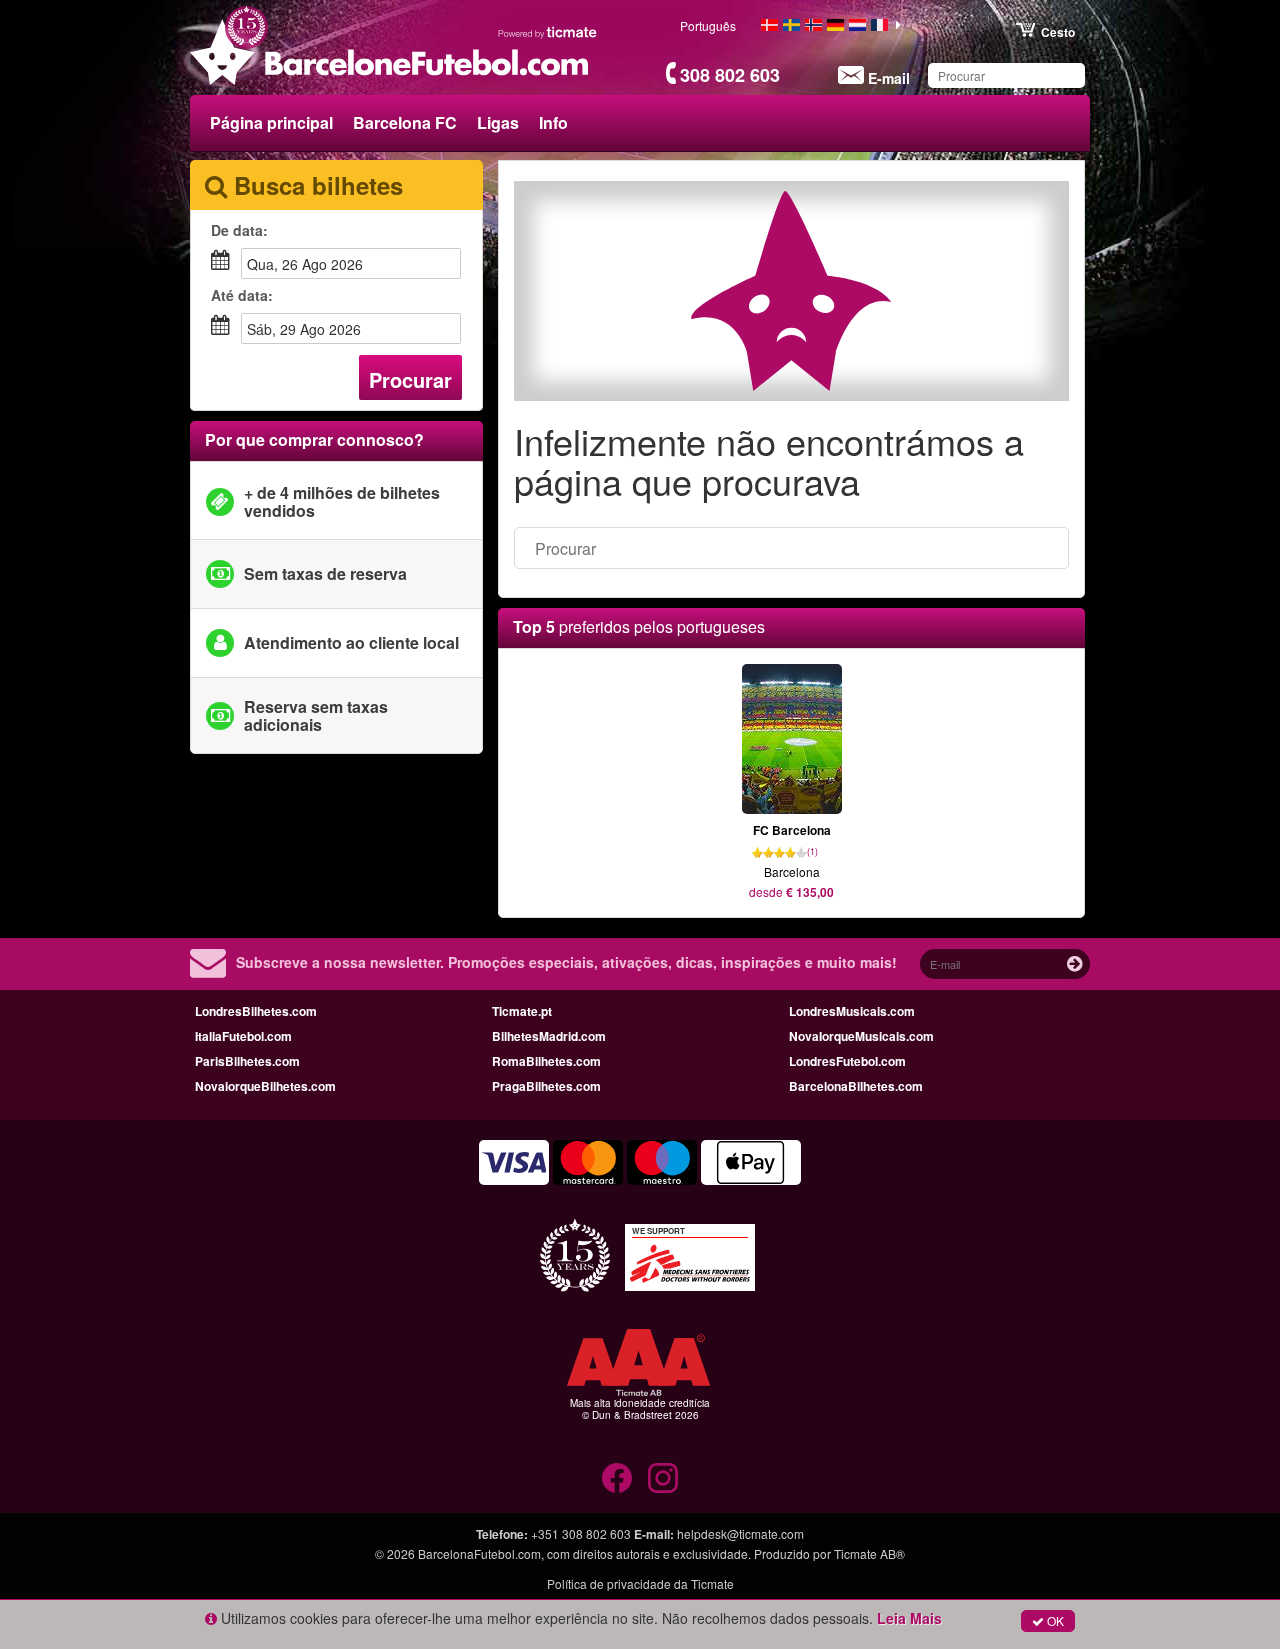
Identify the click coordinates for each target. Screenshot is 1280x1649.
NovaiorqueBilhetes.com (265, 1086)
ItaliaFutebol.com (243, 1036)
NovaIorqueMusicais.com (861, 1036)
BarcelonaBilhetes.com (856, 1086)
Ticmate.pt (522, 1011)
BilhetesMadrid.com (549, 1036)
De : (239, 230)
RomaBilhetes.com (546, 1061)
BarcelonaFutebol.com (479, 1553)
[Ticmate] (548, 32)
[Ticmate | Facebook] (617, 1478)
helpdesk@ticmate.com (740, 1533)
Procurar (410, 379)
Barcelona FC (405, 122)
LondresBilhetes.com (256, 1011)
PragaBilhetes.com (546, 1086)
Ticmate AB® (869, 1553)
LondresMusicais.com (852, 1011)
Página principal (271, 122)
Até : (242, 295)
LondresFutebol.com (847, 1061)
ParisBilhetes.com (247, 1061)
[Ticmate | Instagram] (663, 1478)
